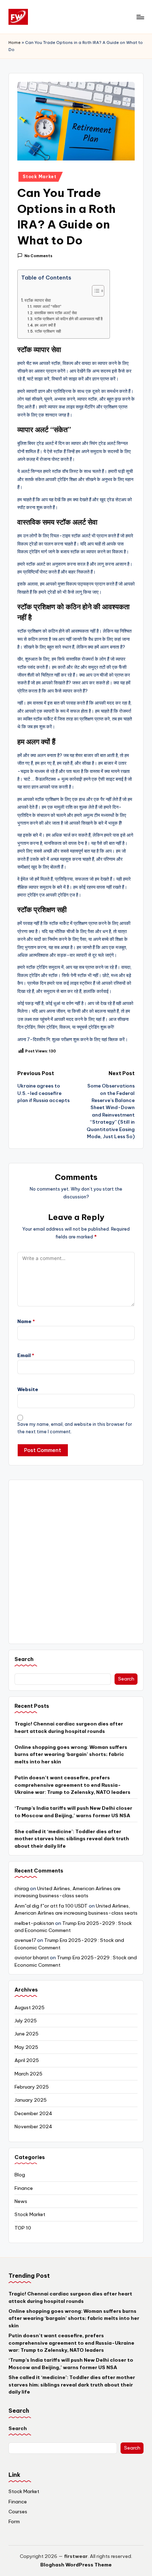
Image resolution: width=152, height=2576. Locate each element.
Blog (20, 2175)
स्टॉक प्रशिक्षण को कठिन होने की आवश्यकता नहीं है (68, 319)
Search (24, 1659)
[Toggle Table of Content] (95, 291)
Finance (24, 2188)
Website (28, 1389)
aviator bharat (32, 1958)
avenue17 (25, 1940)
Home (14, 43)
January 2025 (31, 2100)
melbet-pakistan (34, 1923)
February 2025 (32, 2087)
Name (26, 1321)
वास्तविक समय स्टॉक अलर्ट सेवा (55, 313)
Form (14, 2521)
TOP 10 (23, 2228)
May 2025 (26, 2047)
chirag (22, 1888)
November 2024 (33, 2126)
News (21, 2201)
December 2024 (33, 2113)
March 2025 (28, 2074)
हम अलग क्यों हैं (45, 325)
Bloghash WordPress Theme (76, 2565)
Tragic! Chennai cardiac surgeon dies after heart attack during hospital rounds (69, 1727)
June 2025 (27, 2034)
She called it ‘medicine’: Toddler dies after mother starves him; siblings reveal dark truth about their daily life (72, 1839)
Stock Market (40, 177)
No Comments (38, 256)
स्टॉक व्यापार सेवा (38, 300)
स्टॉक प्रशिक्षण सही (48, 331)
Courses (18, 2512)
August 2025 (30, 2007)
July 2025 (26, 2021)
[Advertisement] (76, 1562)
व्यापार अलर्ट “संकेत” (47, 306)
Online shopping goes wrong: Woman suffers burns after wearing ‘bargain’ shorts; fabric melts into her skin (71, 1754)
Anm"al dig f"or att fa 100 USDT (51, 1906)
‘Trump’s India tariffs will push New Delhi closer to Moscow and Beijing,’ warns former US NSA (73, 1812)
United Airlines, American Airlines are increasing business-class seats (68, 1892)
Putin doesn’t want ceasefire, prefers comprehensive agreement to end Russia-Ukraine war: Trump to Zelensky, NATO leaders (72, 1785)
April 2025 (27, 2060)
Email (26, 1355)
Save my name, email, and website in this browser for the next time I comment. (75, 1428)
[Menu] (140, 17)
